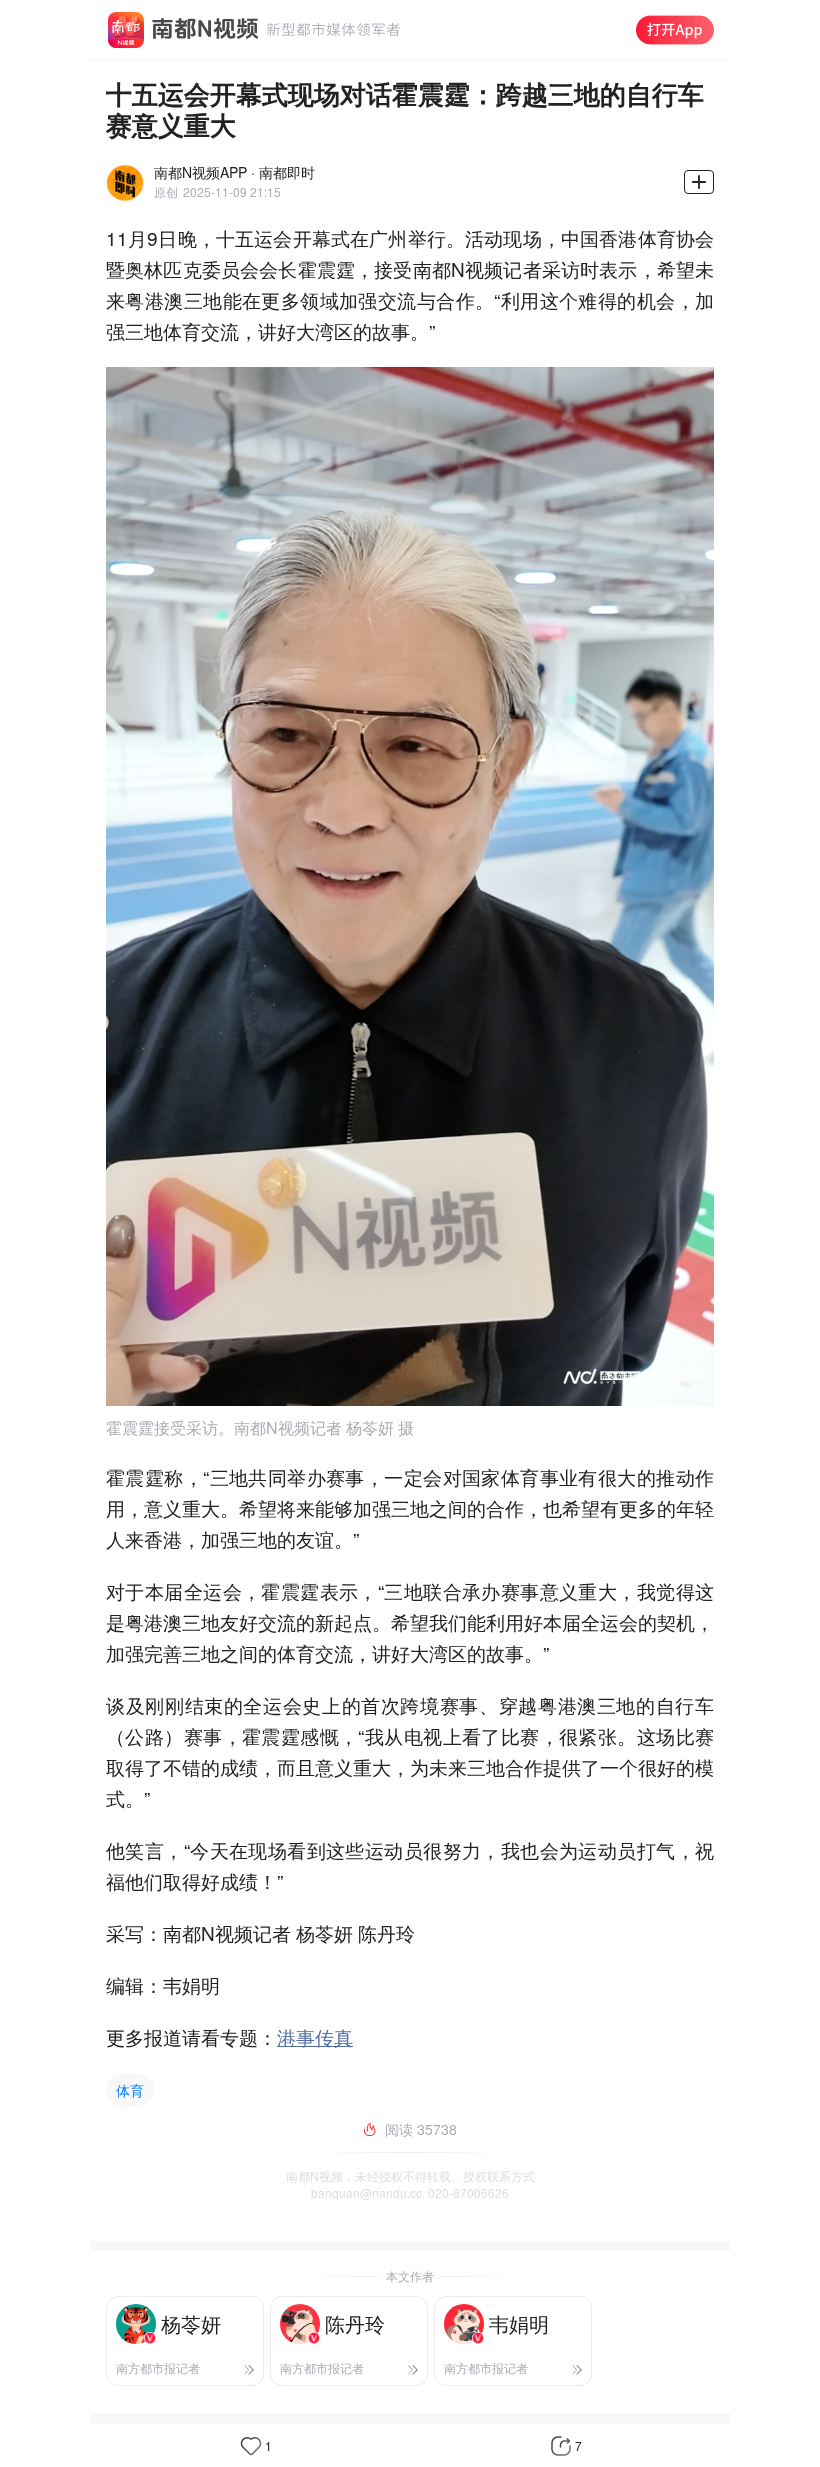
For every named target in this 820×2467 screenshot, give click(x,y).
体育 (130, 2090)
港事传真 (315, 2036)
